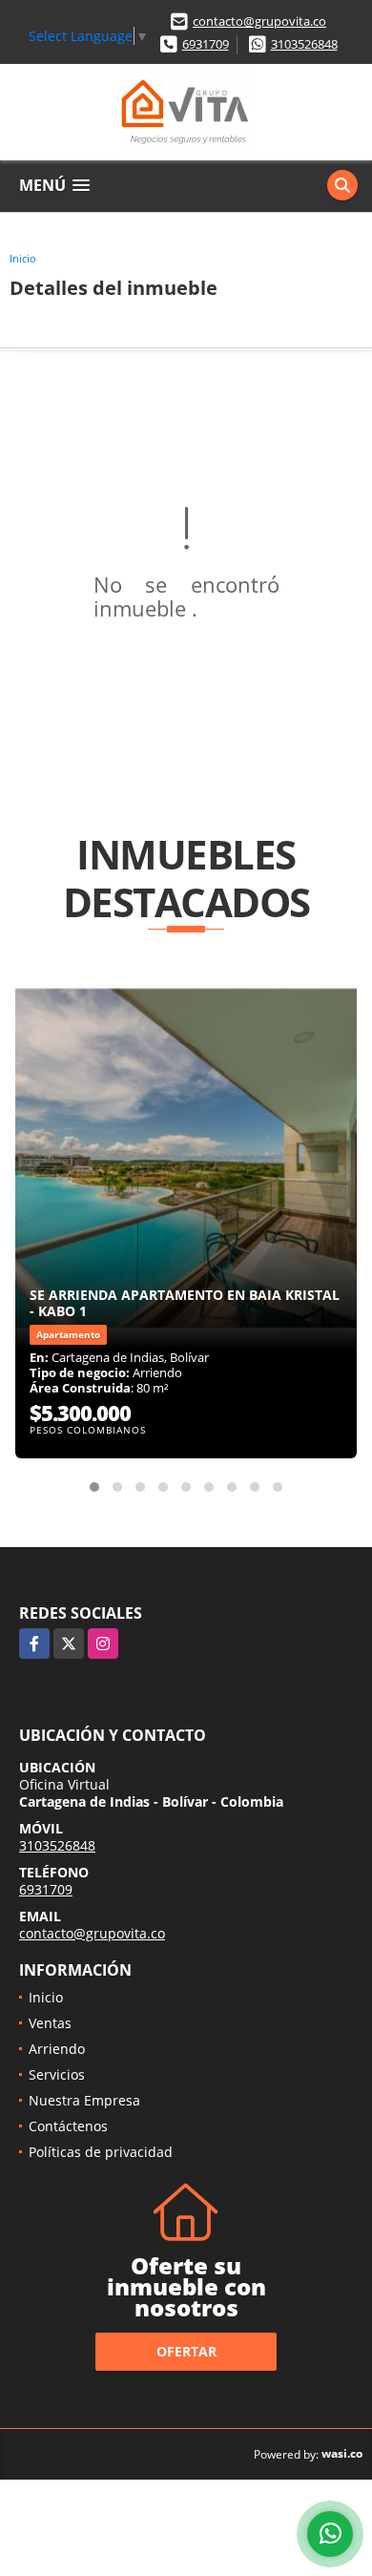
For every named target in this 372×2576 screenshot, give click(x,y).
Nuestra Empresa (84, 2100)
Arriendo (57, 2049)
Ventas (50, 2023)
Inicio (23, 258)
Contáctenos (68, 2126)
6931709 (206, 44)
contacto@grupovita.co (259, 21)
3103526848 (304, 44)
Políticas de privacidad (101, 2152)
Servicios (57, 2074)
